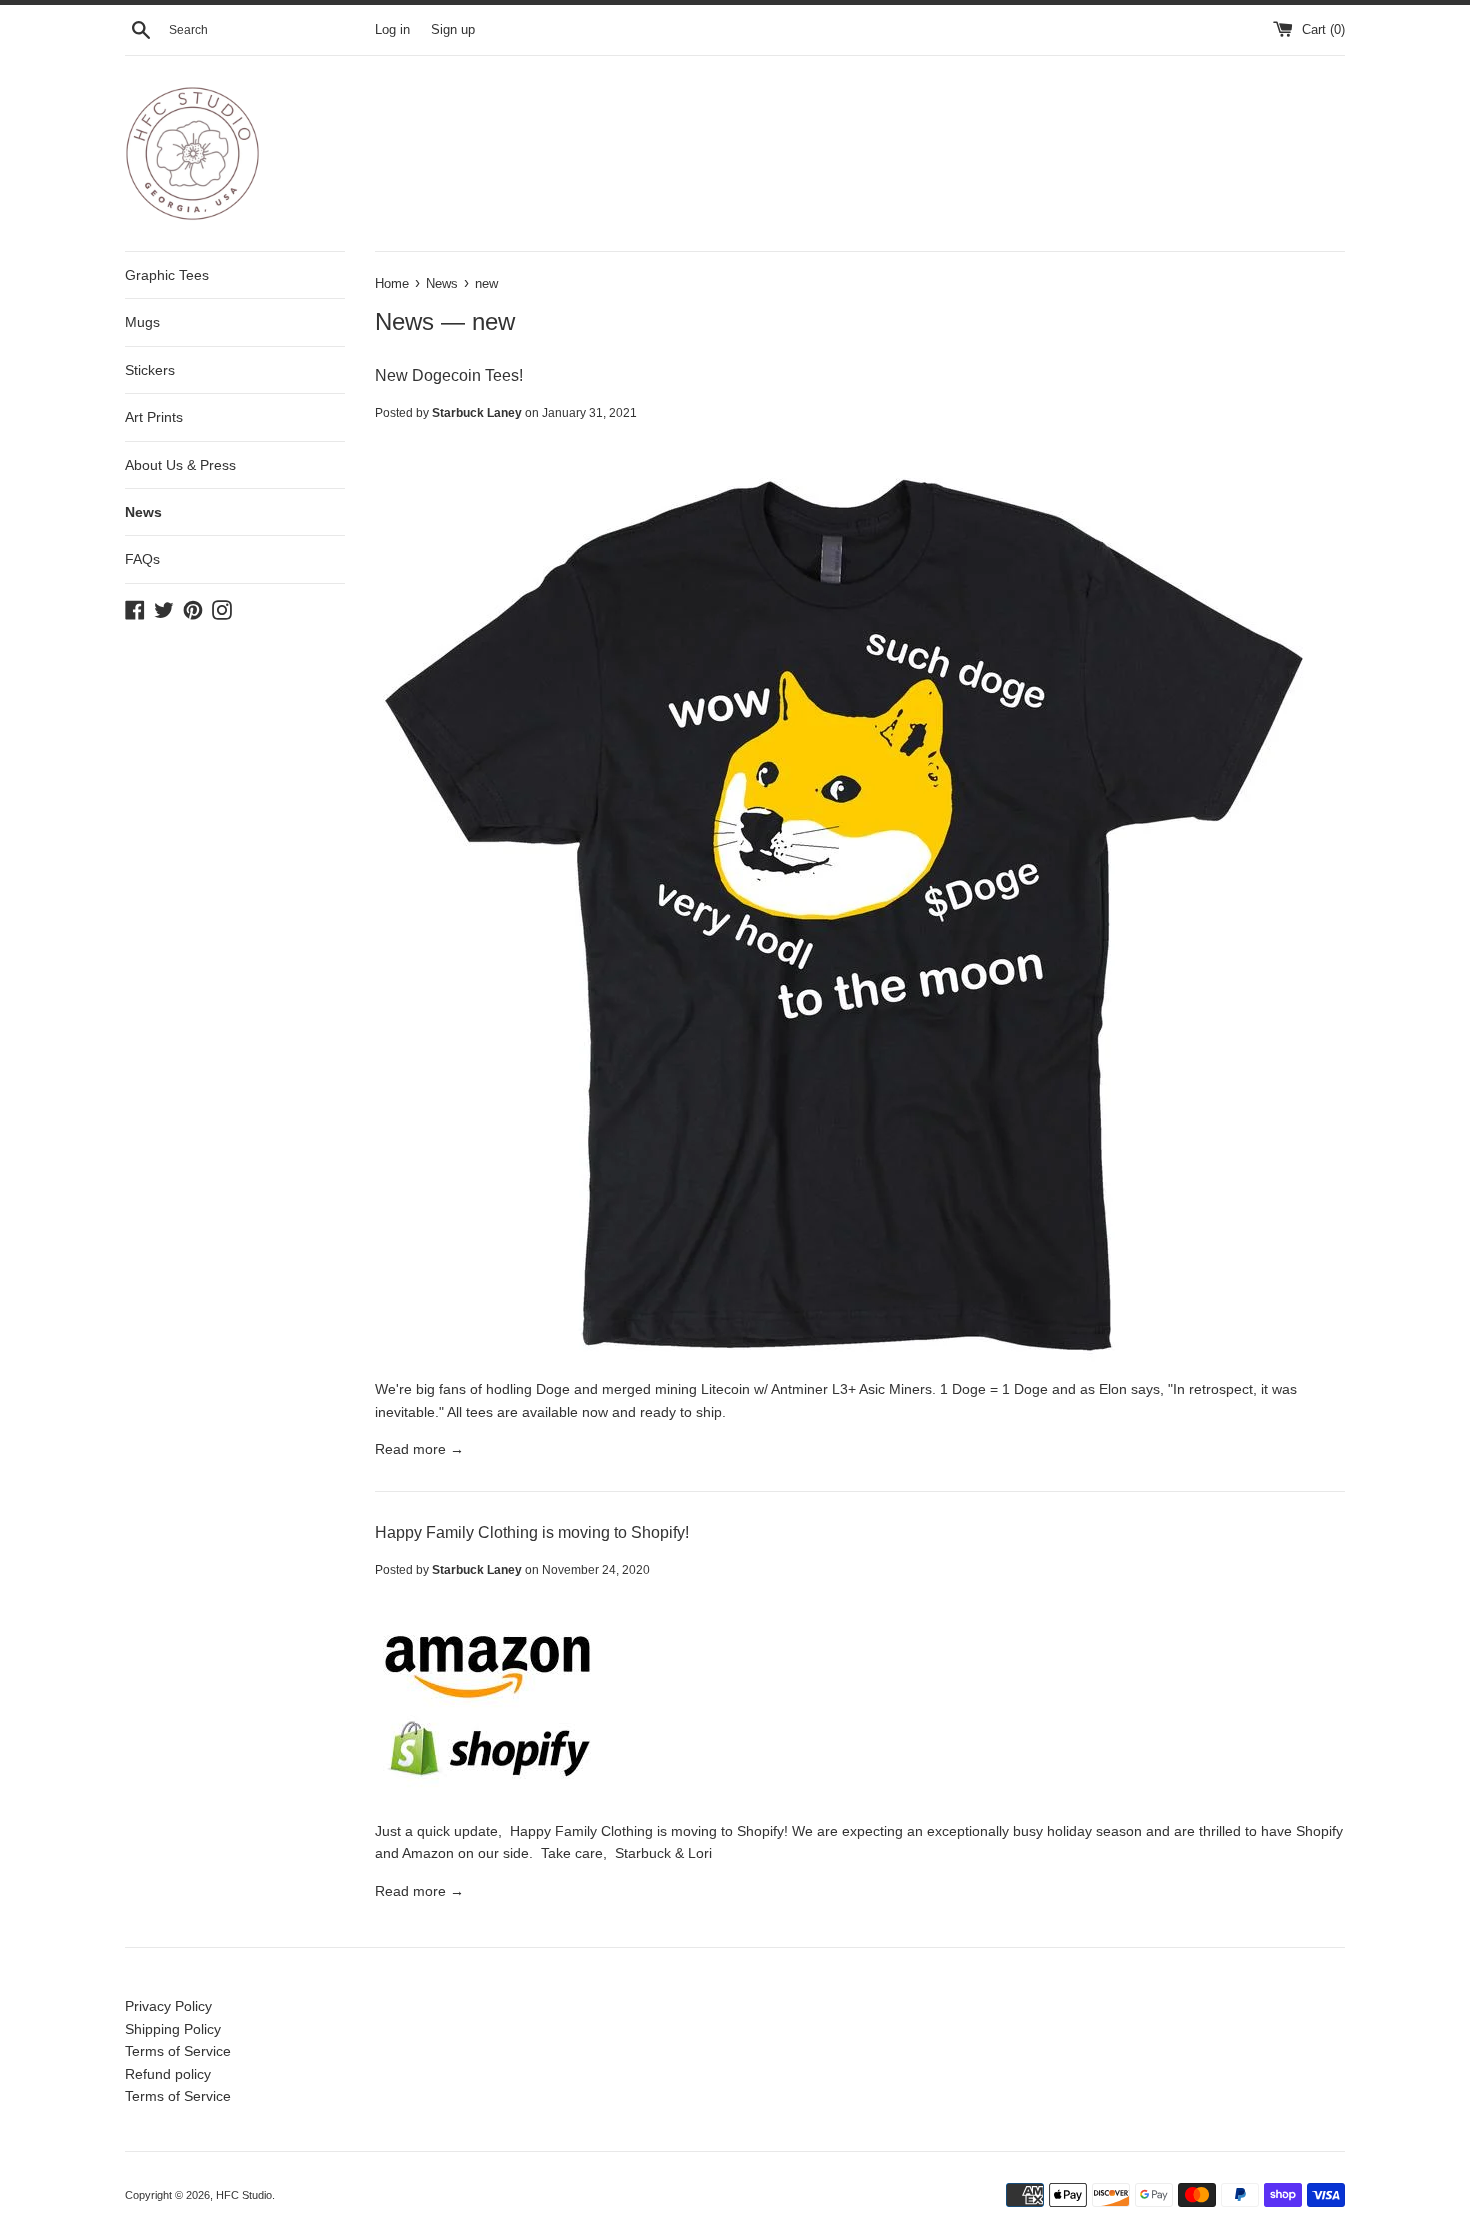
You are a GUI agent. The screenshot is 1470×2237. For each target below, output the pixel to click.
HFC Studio (244, 2195)
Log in (392, 30)
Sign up (453, 30)
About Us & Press (180, 465)
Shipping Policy (173, 2029)
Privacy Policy (168, 2006)
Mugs (142, 322)
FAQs (142, 559)
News (143, 512)
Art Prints (154, 417)
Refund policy (168, 2074)
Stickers (150, 370)
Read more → (419, 1449)
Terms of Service (178, 2051)
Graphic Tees (167, 275)
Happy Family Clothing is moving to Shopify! (532, 1532)
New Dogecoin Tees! (449, 375)
